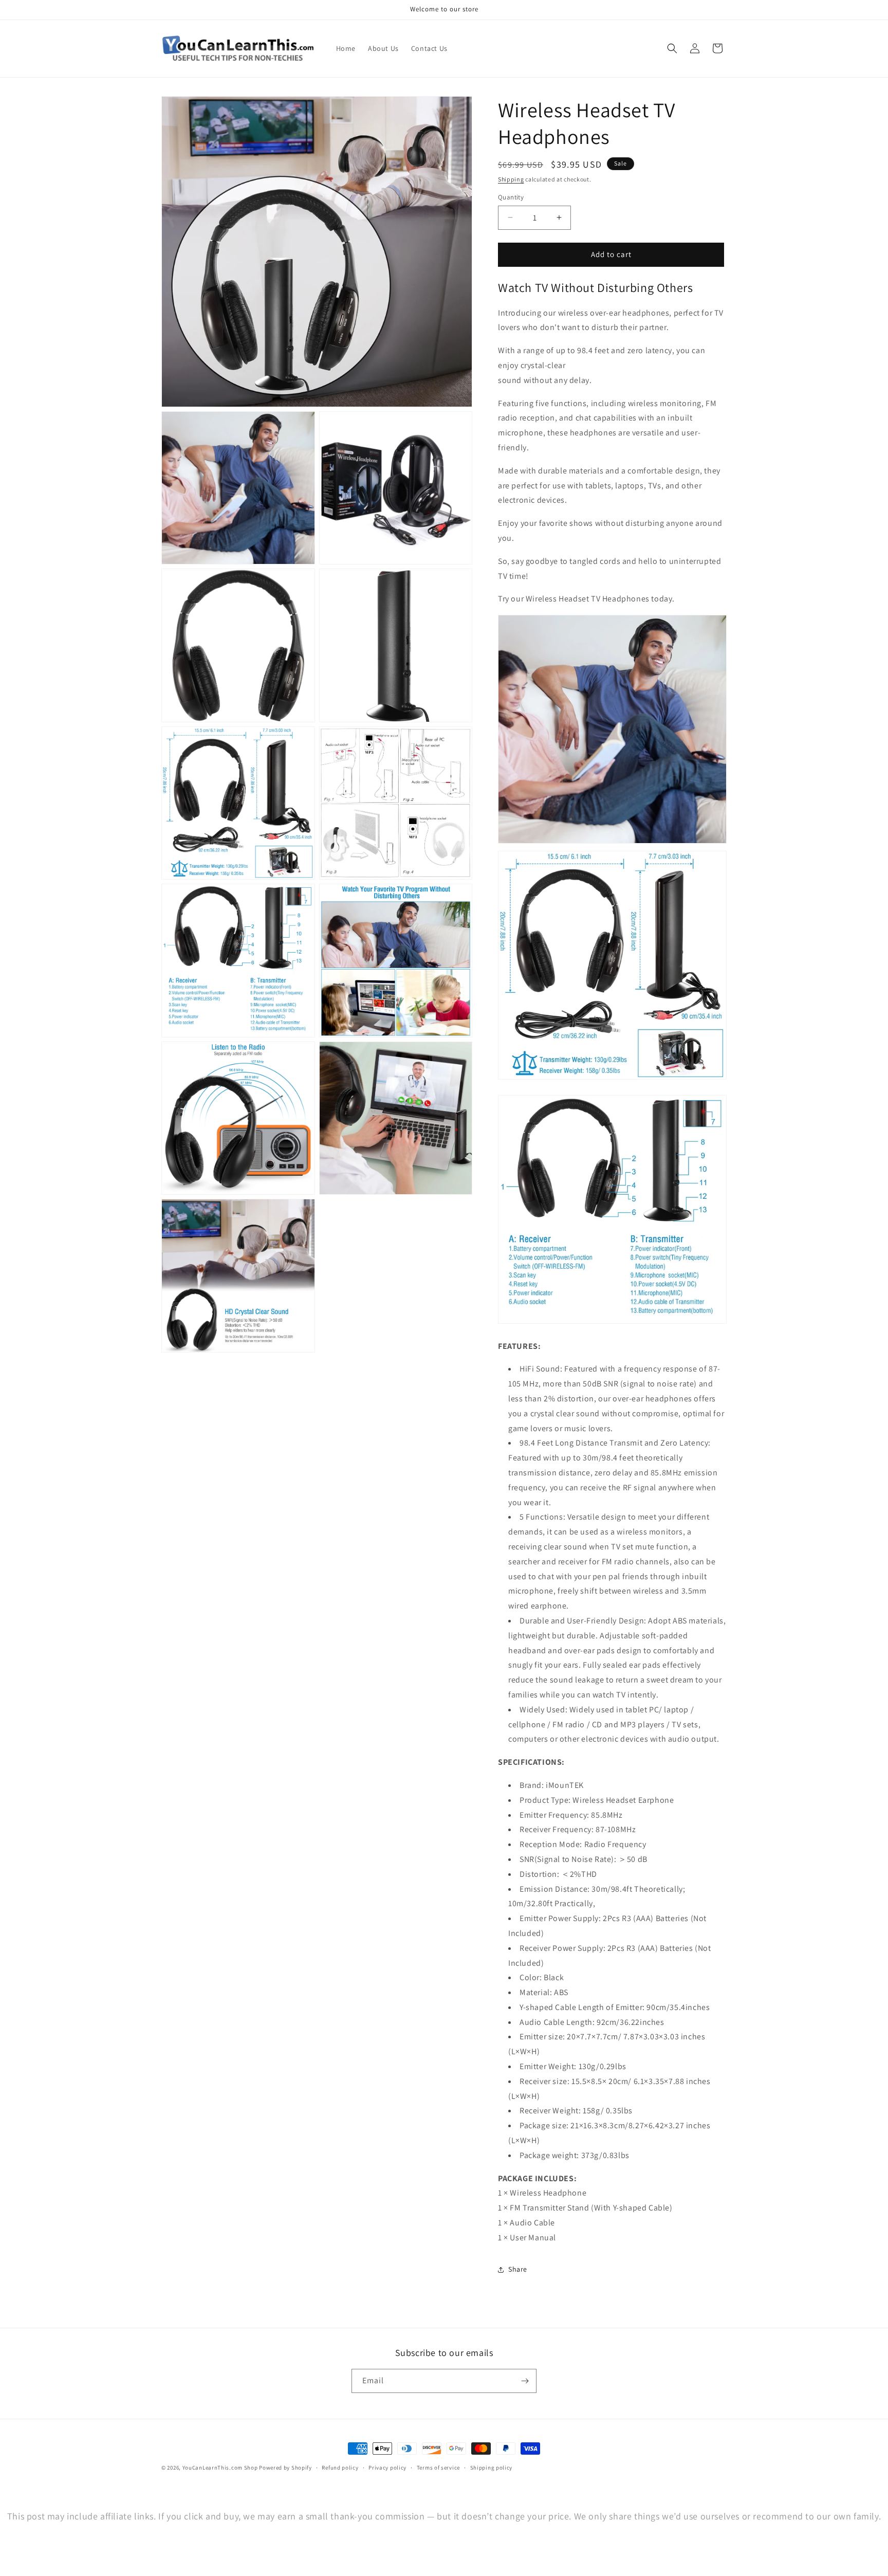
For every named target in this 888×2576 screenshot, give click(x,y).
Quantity (511, 197)
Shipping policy (492, 2468)
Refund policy (340, 2468)
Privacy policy (387, 2468)
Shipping (511, 179)
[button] (672, 48)
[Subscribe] (525, 2381)
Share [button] (518, 2269)
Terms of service (438, 2468)
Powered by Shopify (285, 2468)
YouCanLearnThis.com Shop (220, 2468)
